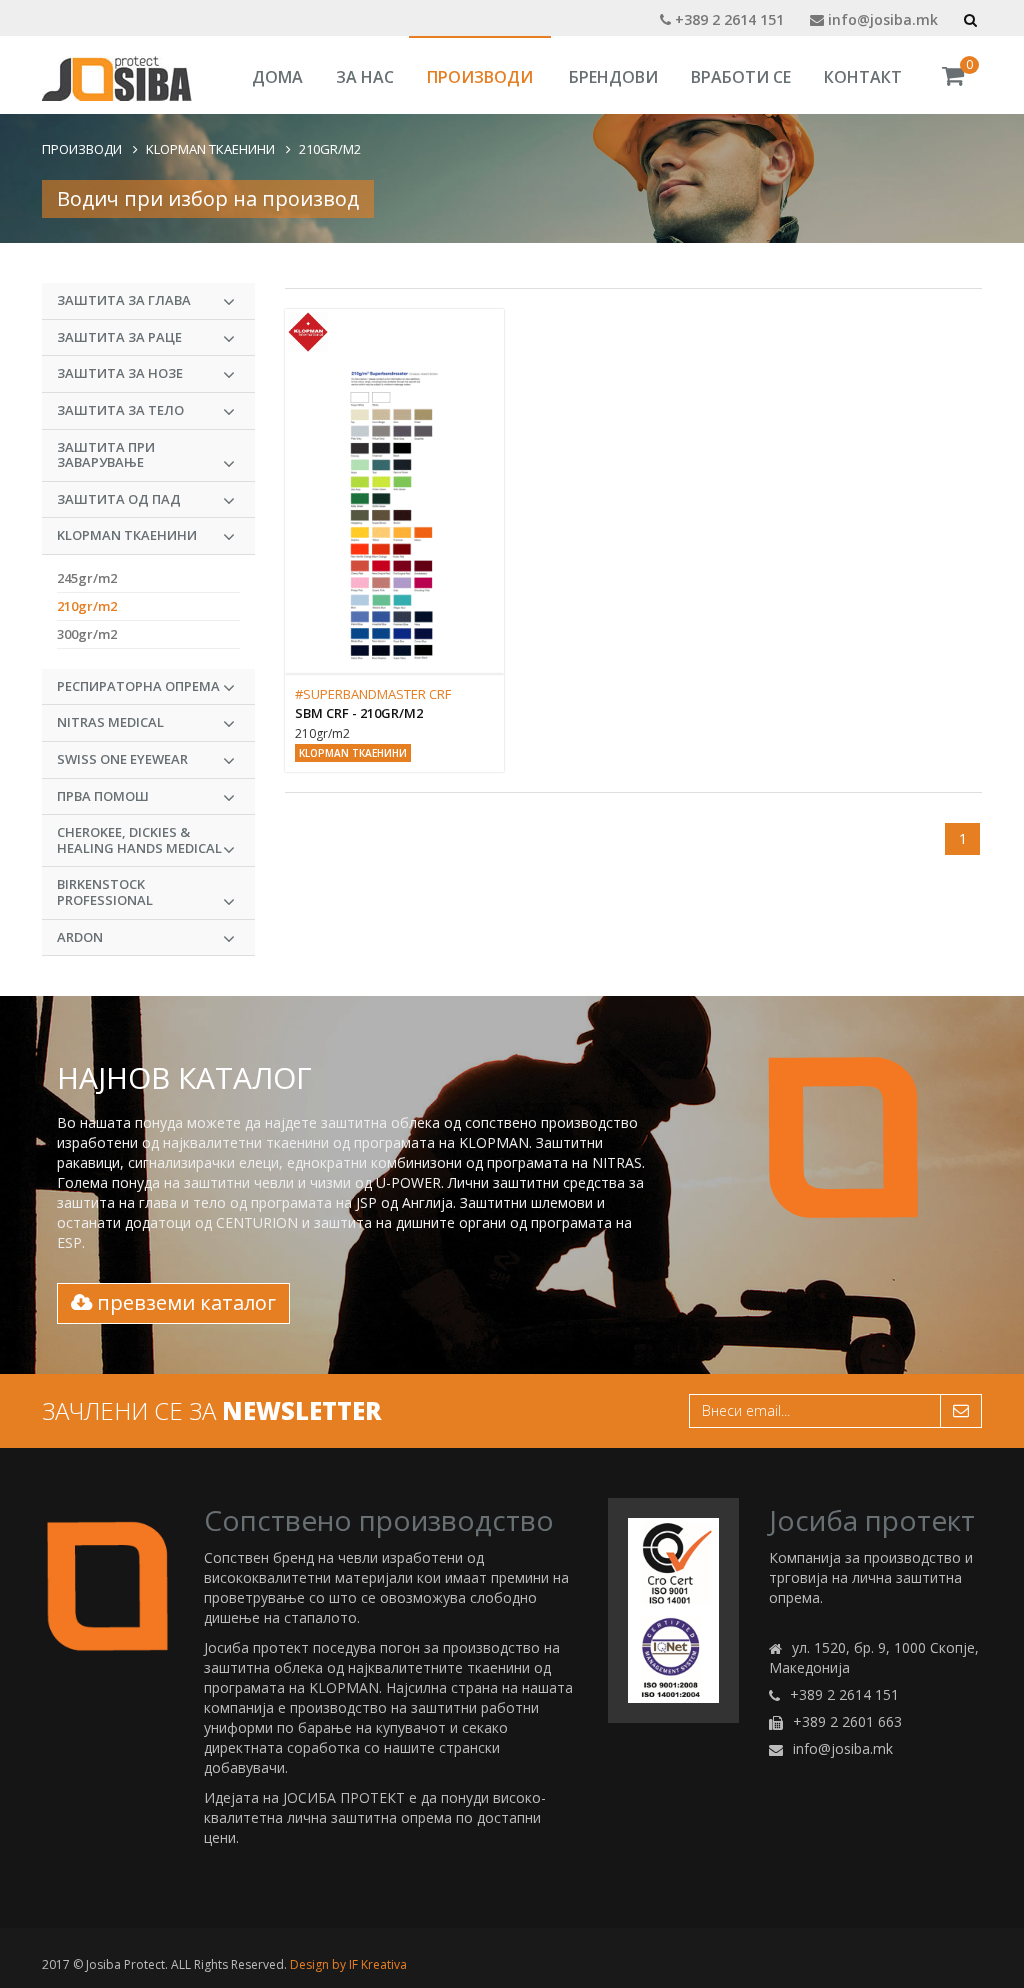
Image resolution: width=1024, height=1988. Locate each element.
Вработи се (741, 77)
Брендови (613, 77)
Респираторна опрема (138, 686)
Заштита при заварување (106, 455)
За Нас (365, 77)
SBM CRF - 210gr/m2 (359, 713)
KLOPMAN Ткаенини (210, 149)
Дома (277, 77)
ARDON (80, 937)
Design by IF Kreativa (348, 1964)
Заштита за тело (120, 410)
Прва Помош (103, 796)
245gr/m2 (87, 578)
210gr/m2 (330, 149)
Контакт (863, 77)
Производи (480, 77)
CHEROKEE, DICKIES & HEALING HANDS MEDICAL (139, 840)
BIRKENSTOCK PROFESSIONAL (105, 892)
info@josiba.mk (881, 19)
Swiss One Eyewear (122, 759)
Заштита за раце (119, 337)
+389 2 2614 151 (727, 19)
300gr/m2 (87, 634)
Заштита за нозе (120, 373)
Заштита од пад (119, 499)
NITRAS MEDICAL (110, 722)
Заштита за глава (124, 300)
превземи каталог (184, 1302)
